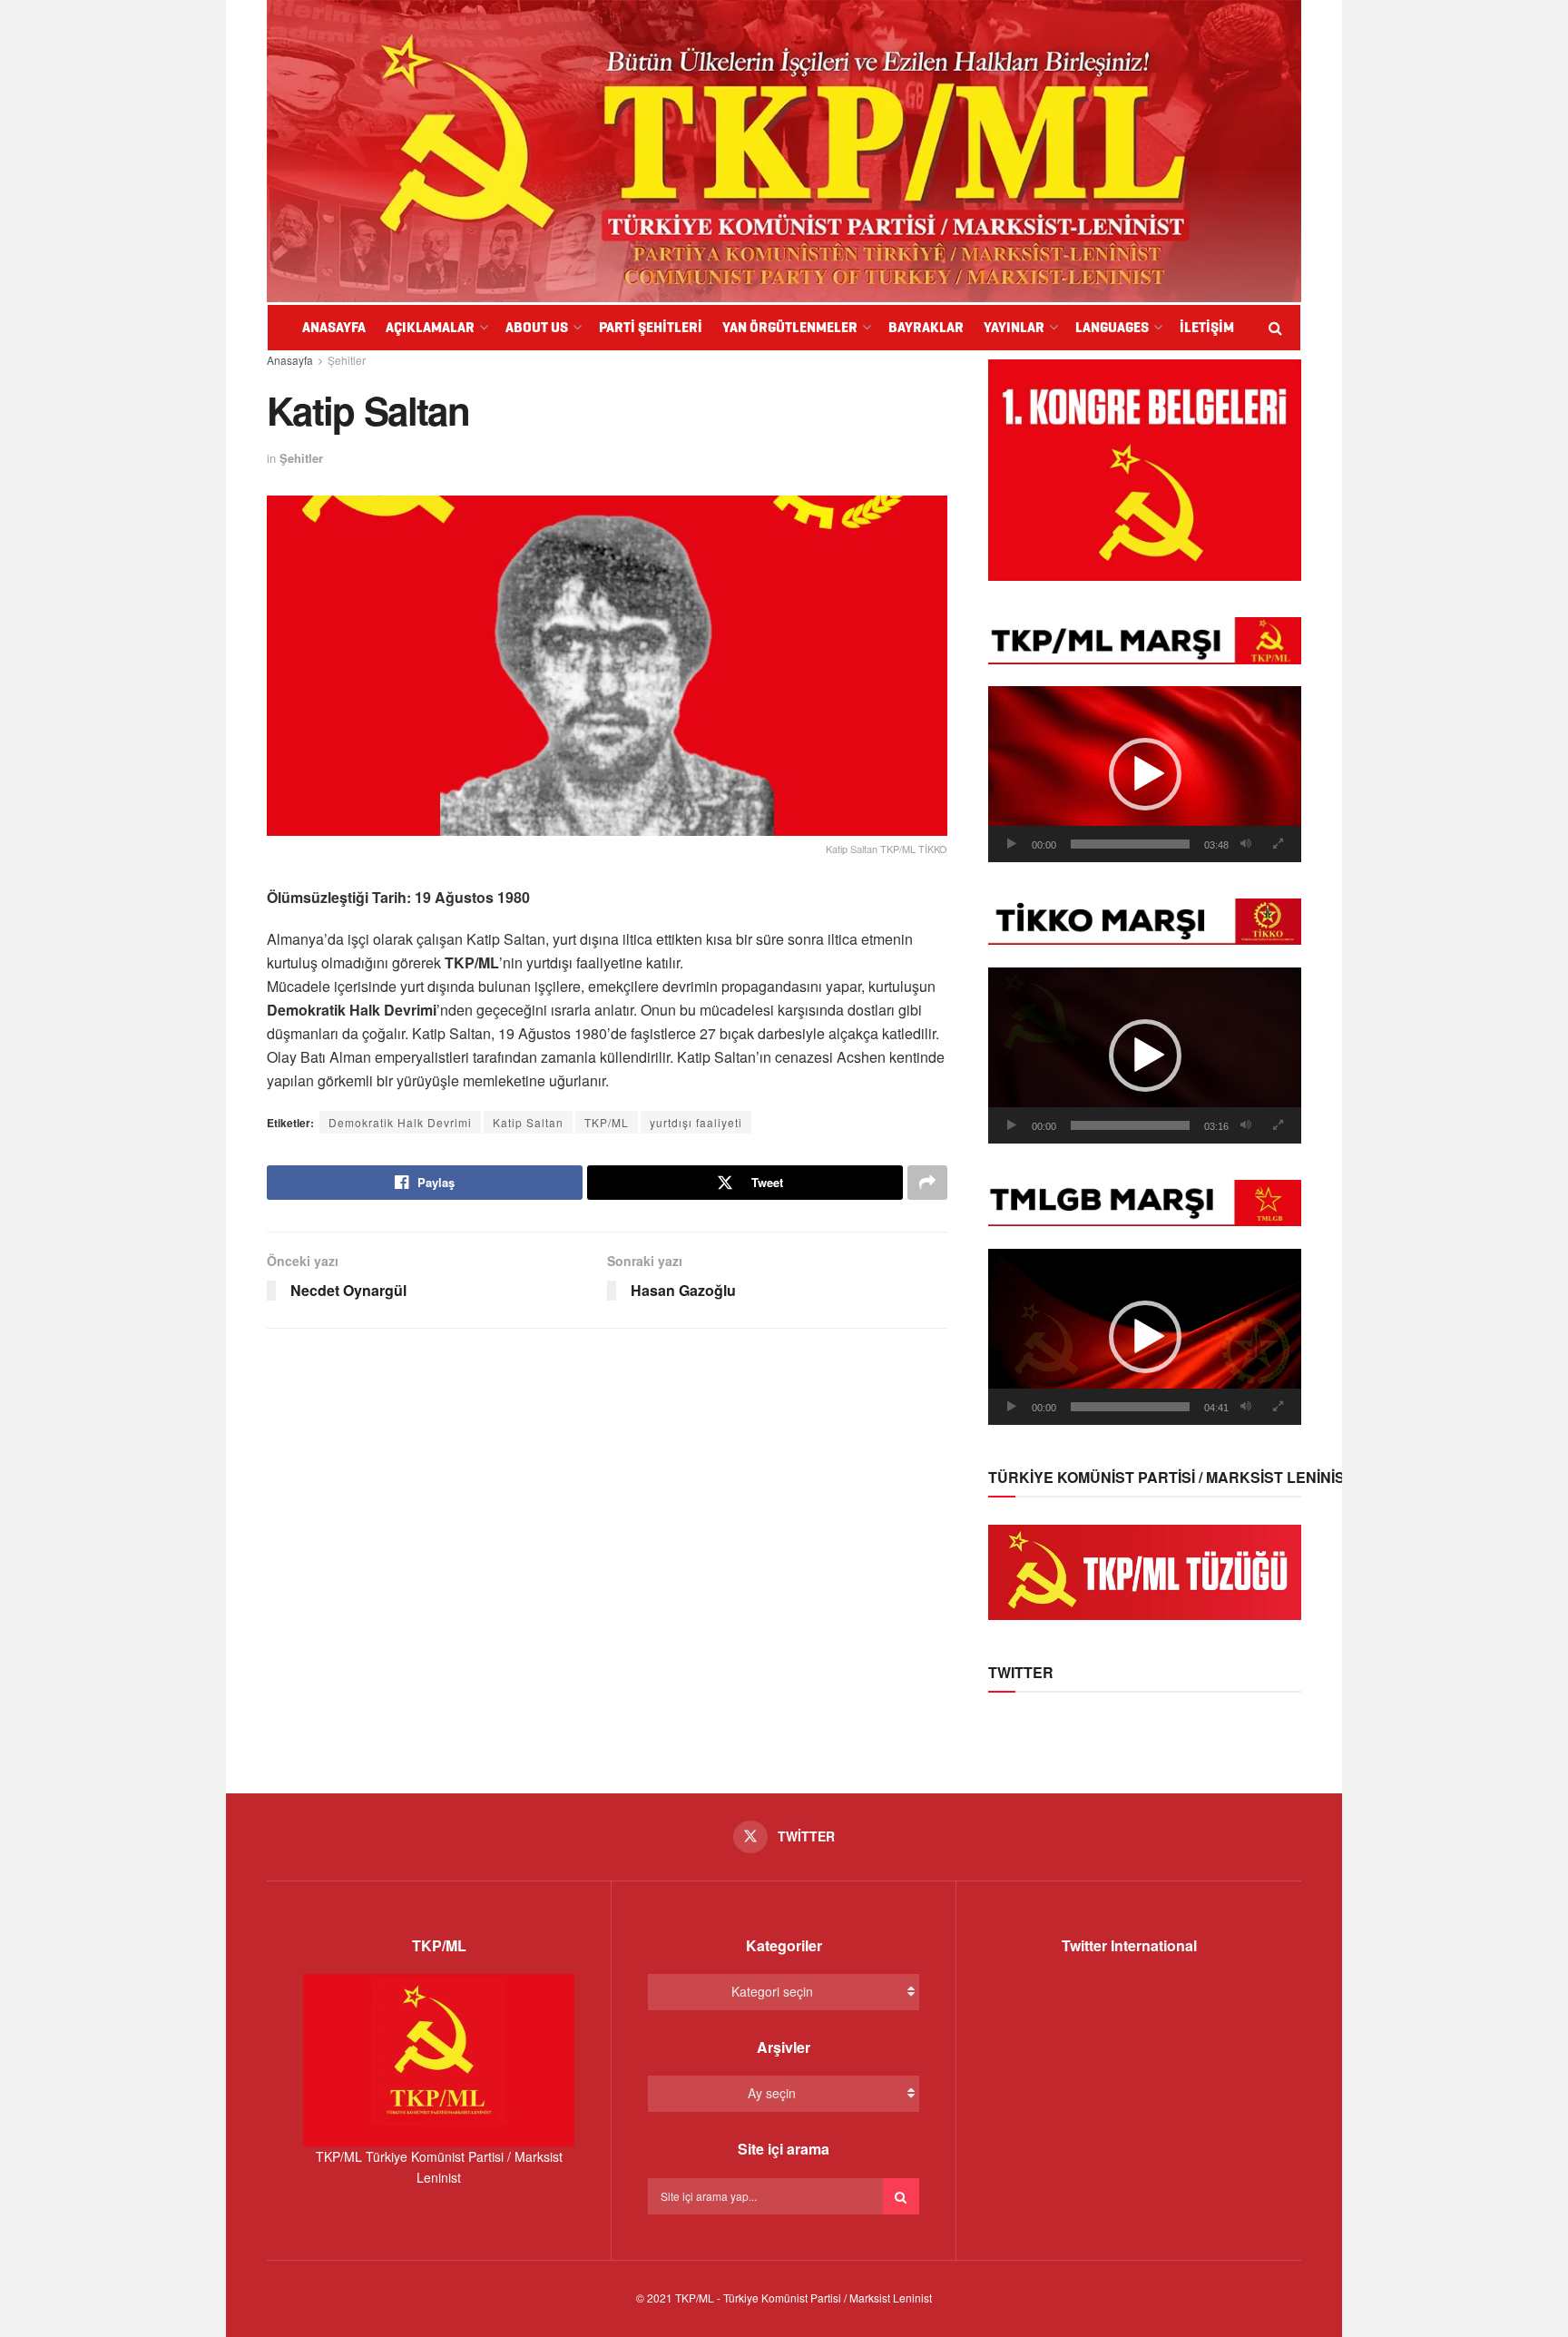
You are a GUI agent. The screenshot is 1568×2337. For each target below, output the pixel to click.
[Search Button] (901, 2196)
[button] (1145, 774)
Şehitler (347, 360)
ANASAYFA (334, 327)
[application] (1145, 774)
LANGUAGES (1112, 327)
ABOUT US (537, 327)
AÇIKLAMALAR (430, 327)
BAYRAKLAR (926, 327)
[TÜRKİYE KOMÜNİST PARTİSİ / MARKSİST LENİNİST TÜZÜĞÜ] (1145, 1570)
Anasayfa (290, 360)
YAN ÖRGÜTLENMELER (790, 327)
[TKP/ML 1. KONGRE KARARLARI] (1145, 468)
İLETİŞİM (1207, 327)
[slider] (1130, 844)
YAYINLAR (1014, 327)
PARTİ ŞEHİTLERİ (651, 327)
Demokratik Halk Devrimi (400, 1122)
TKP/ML (607, 1122)
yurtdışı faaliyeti (696, 1122)
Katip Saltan (528, 1122)
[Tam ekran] (1278, 844)
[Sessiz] (1246, 844)
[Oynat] (1012, 844)
